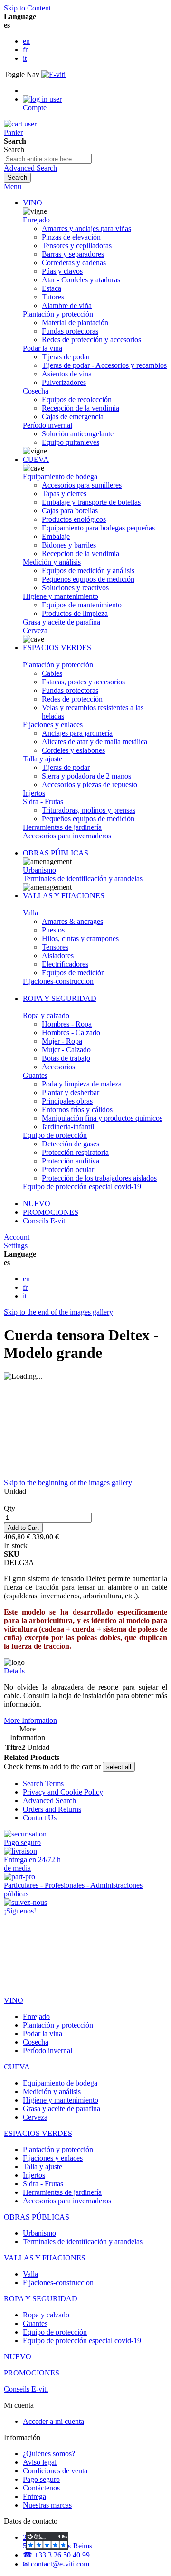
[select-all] (119, 1767)
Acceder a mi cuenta (53, 2421)
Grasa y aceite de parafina (62, 622)
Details (14, 1671)
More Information (30, 1720)
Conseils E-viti (45, 1221)
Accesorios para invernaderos (67, 836)
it (25, 58)
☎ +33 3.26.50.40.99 (56, 2555)
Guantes (35, 1075)
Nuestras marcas (47, 2505)
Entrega (34, 2496)
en (26, 41)
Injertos (34, 793)
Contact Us (40, 1818)
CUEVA (36, 459)
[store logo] (53, 74)
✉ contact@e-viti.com (56, 2564)
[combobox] (48, 159)
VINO (33, 203)
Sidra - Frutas (43, 802)
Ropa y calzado (46, 1015)
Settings (16, 1245)
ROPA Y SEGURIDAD (60, 998)
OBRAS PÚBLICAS (56, 853)
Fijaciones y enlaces (53, 725)
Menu (13, 187)
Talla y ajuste (43, 759)
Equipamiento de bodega (60, 476)
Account (17, 1237)
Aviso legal (40, 2462)
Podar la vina (43, 348)
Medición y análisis (52, 562)
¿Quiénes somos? (49, 2454)
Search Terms (43, 1783)
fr (25, 50)
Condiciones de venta (55, 2471)
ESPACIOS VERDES (57, 648)
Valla (30, 913)
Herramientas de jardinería (62, 827)
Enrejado (36, 220)
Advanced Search (30, 168)
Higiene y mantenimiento (61, 596)
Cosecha (36, 391)
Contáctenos (41, 2488)
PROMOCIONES (51, 1212)
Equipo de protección (55, 1135)
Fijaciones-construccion (58, 981)
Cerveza (35, 630)
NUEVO (37, 1204)
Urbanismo (39, 870)
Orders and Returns (52, 1809)
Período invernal (47, 425)
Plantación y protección (58, 314)
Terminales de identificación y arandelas (83, 879)
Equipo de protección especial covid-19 (82, 1187)
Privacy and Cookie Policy (63, 1792)
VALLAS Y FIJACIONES (64, 896)
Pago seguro (41, 2479)
